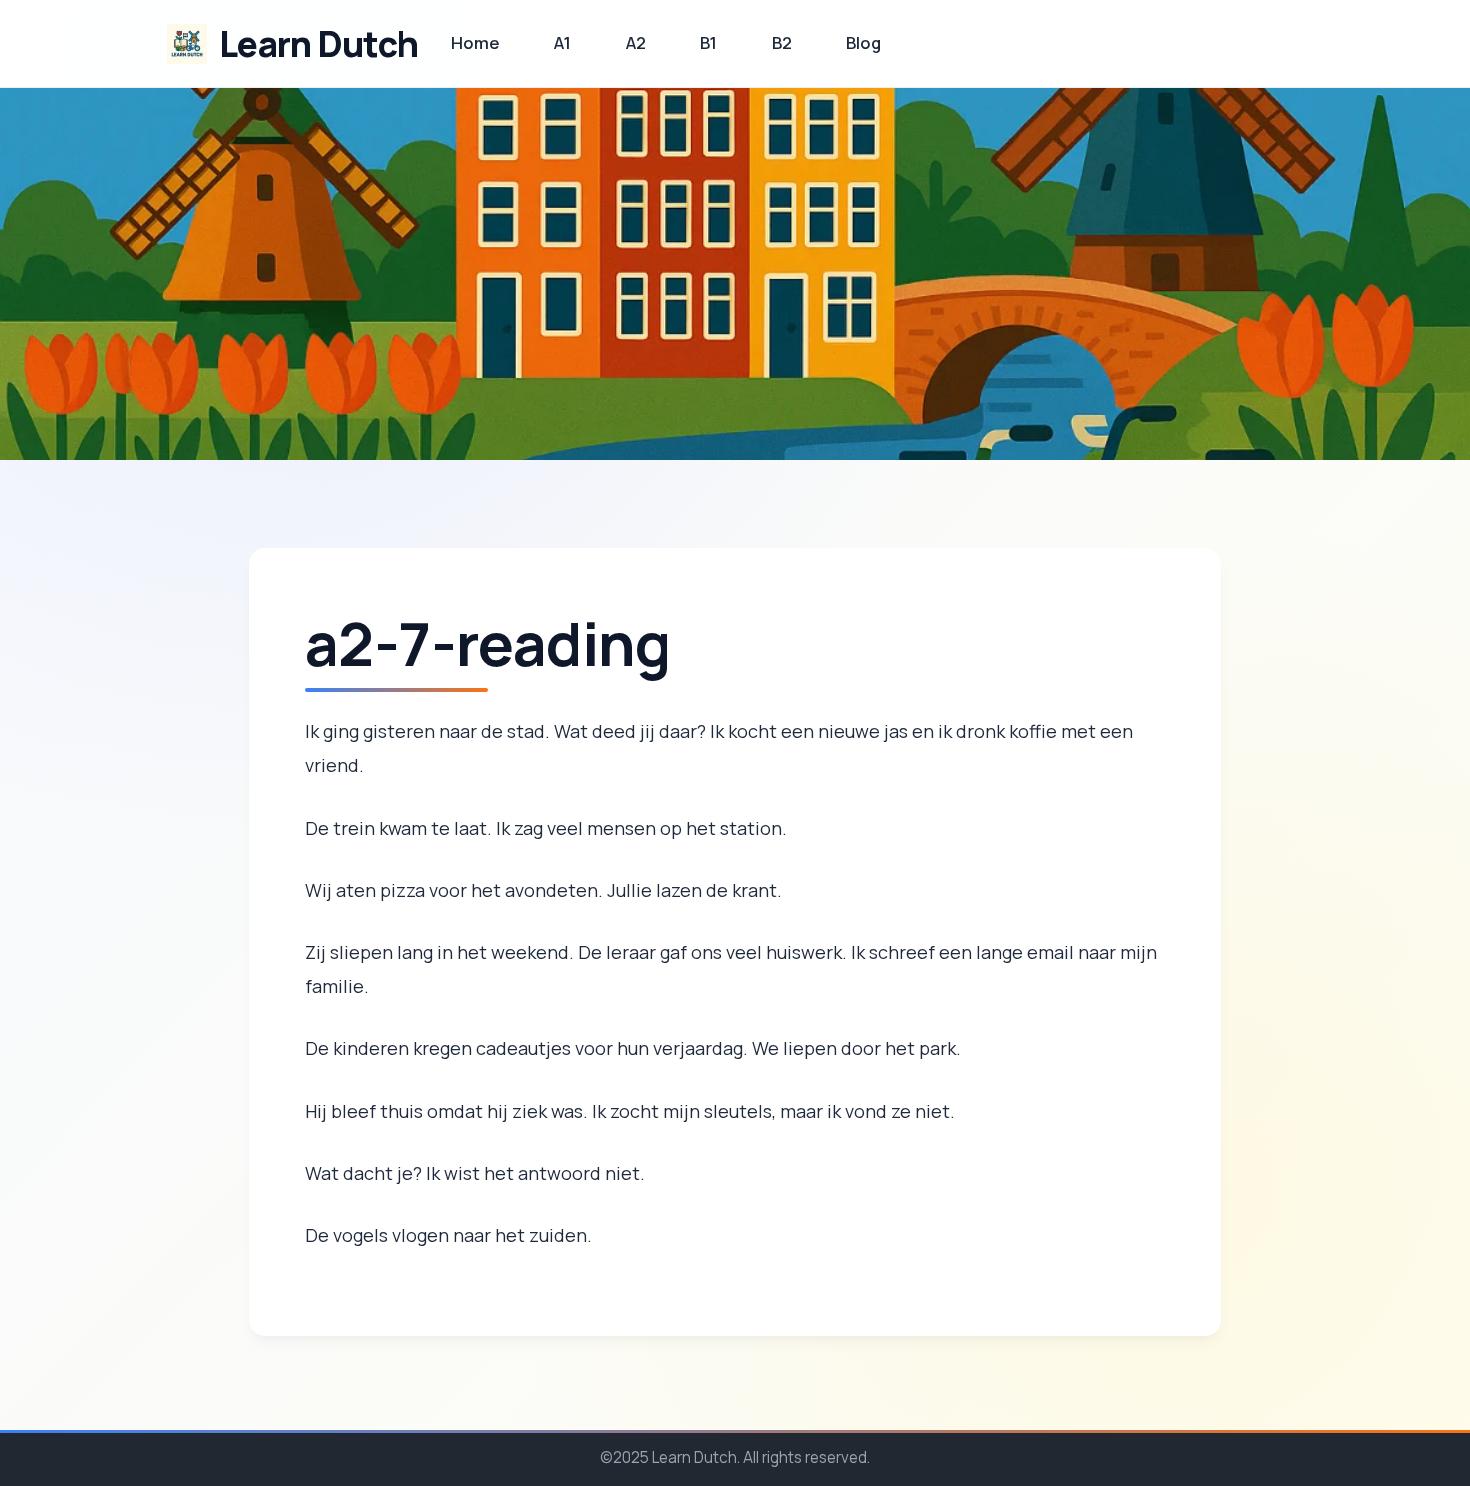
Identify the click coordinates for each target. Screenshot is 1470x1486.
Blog (863, 42)
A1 (562, 42)
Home (475, 42)
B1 (708, 42)
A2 (636, 42)
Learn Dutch (318, 43)
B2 (782, 42)
